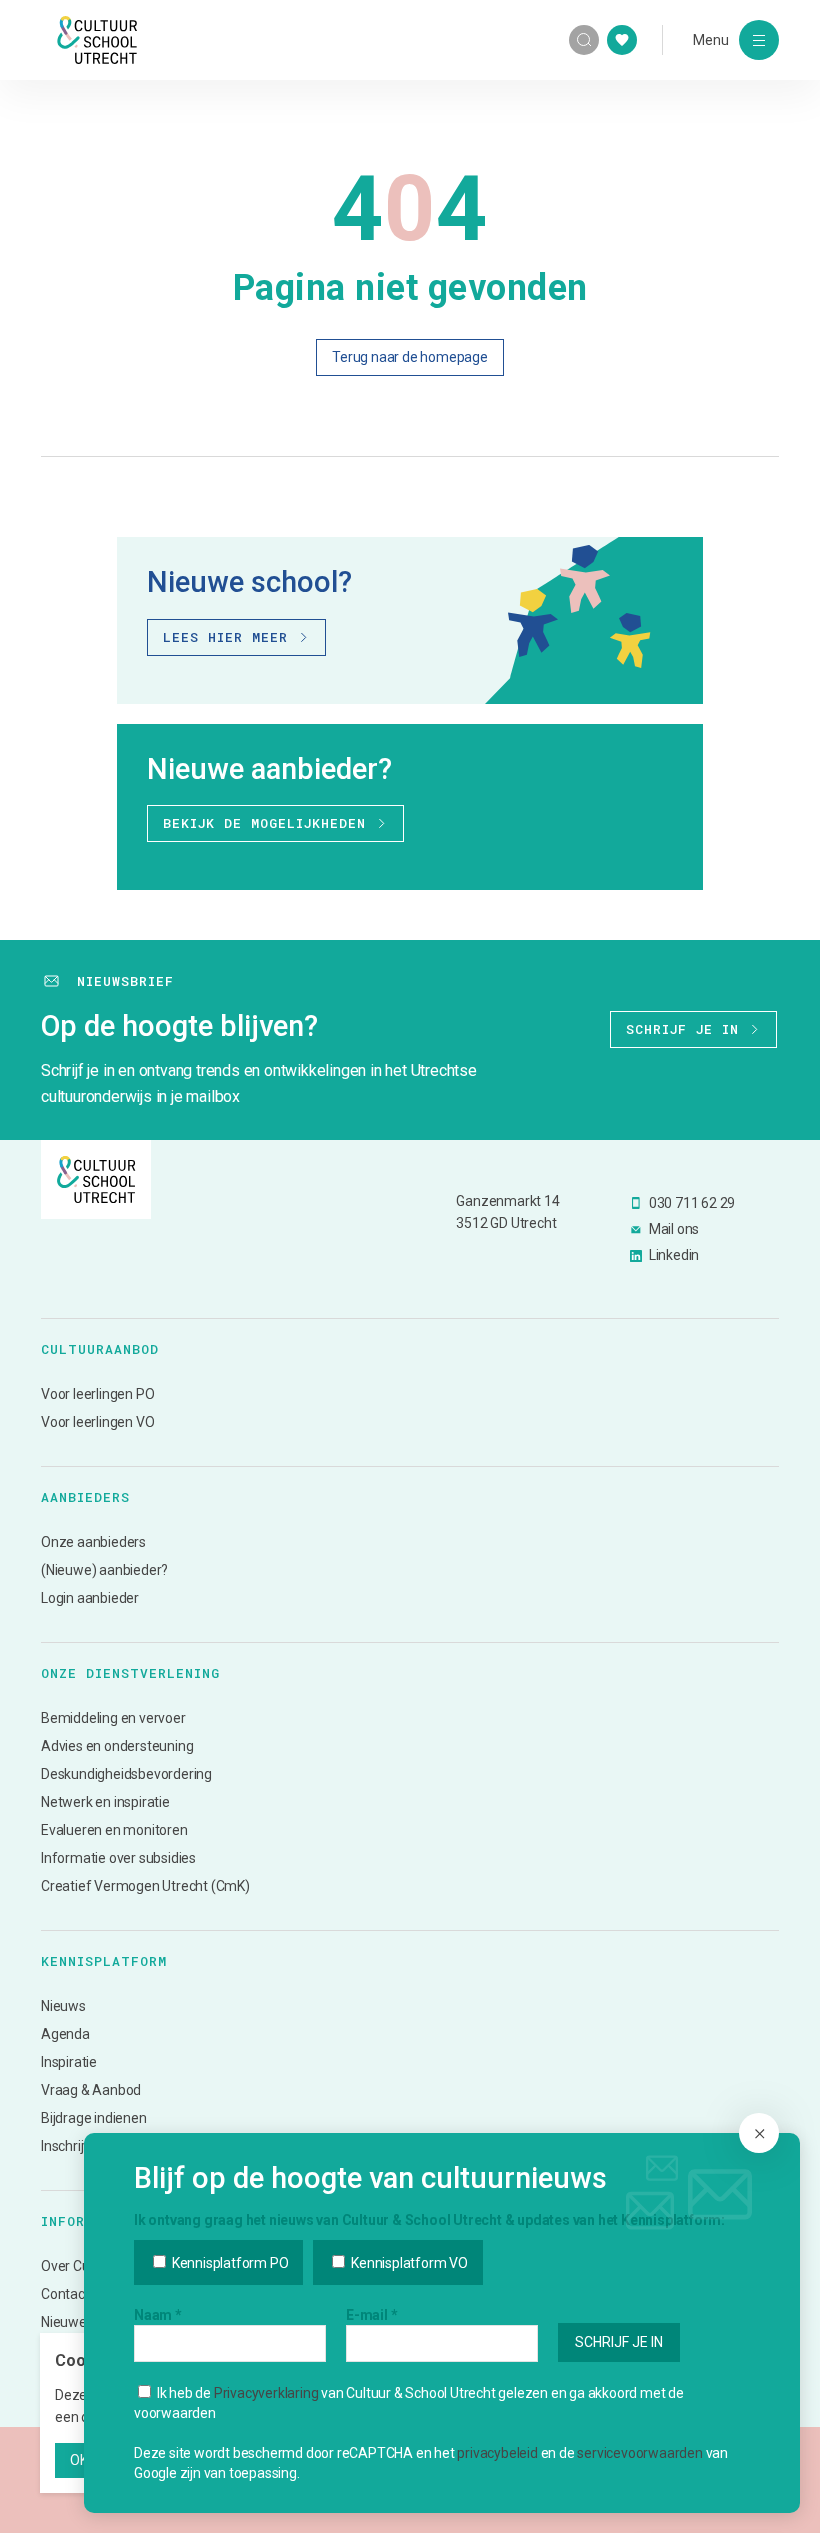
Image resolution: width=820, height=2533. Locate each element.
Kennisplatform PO (228, 2263)
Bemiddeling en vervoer (113, 1718)
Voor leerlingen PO (97, 1394)
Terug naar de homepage (410, 357)
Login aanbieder (90, 1598)
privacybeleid (497, 2453)
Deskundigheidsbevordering (126, 1774)
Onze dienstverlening (130, 1673)
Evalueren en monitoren (114, 1830)
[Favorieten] (622, 40)
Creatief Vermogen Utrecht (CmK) (145, 1886)
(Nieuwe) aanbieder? (104, 1570)
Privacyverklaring (266, 2393)
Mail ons (674, 1229)
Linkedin (674, 1255)
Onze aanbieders (93, 1542)
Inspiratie (69, 2062)
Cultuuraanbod (100, 1349)
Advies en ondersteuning (117, 1746)
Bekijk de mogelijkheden (264, 823)
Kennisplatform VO (407, 2263)
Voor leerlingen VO (97, 1422)
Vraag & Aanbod (91, 2090)
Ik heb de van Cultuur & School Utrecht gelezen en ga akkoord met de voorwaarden (409, 2403)
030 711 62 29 (692, 1203)
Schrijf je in (682, 1029)
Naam (158, 2315)
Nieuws (63, 2006)
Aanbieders (85, 1497)
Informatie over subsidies (118, 1858)
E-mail (371, 2315)
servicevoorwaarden (639, 2453)
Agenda (65, 2034)
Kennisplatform (104, 1961)
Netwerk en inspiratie (105, 1802)
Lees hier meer (225, 637)
